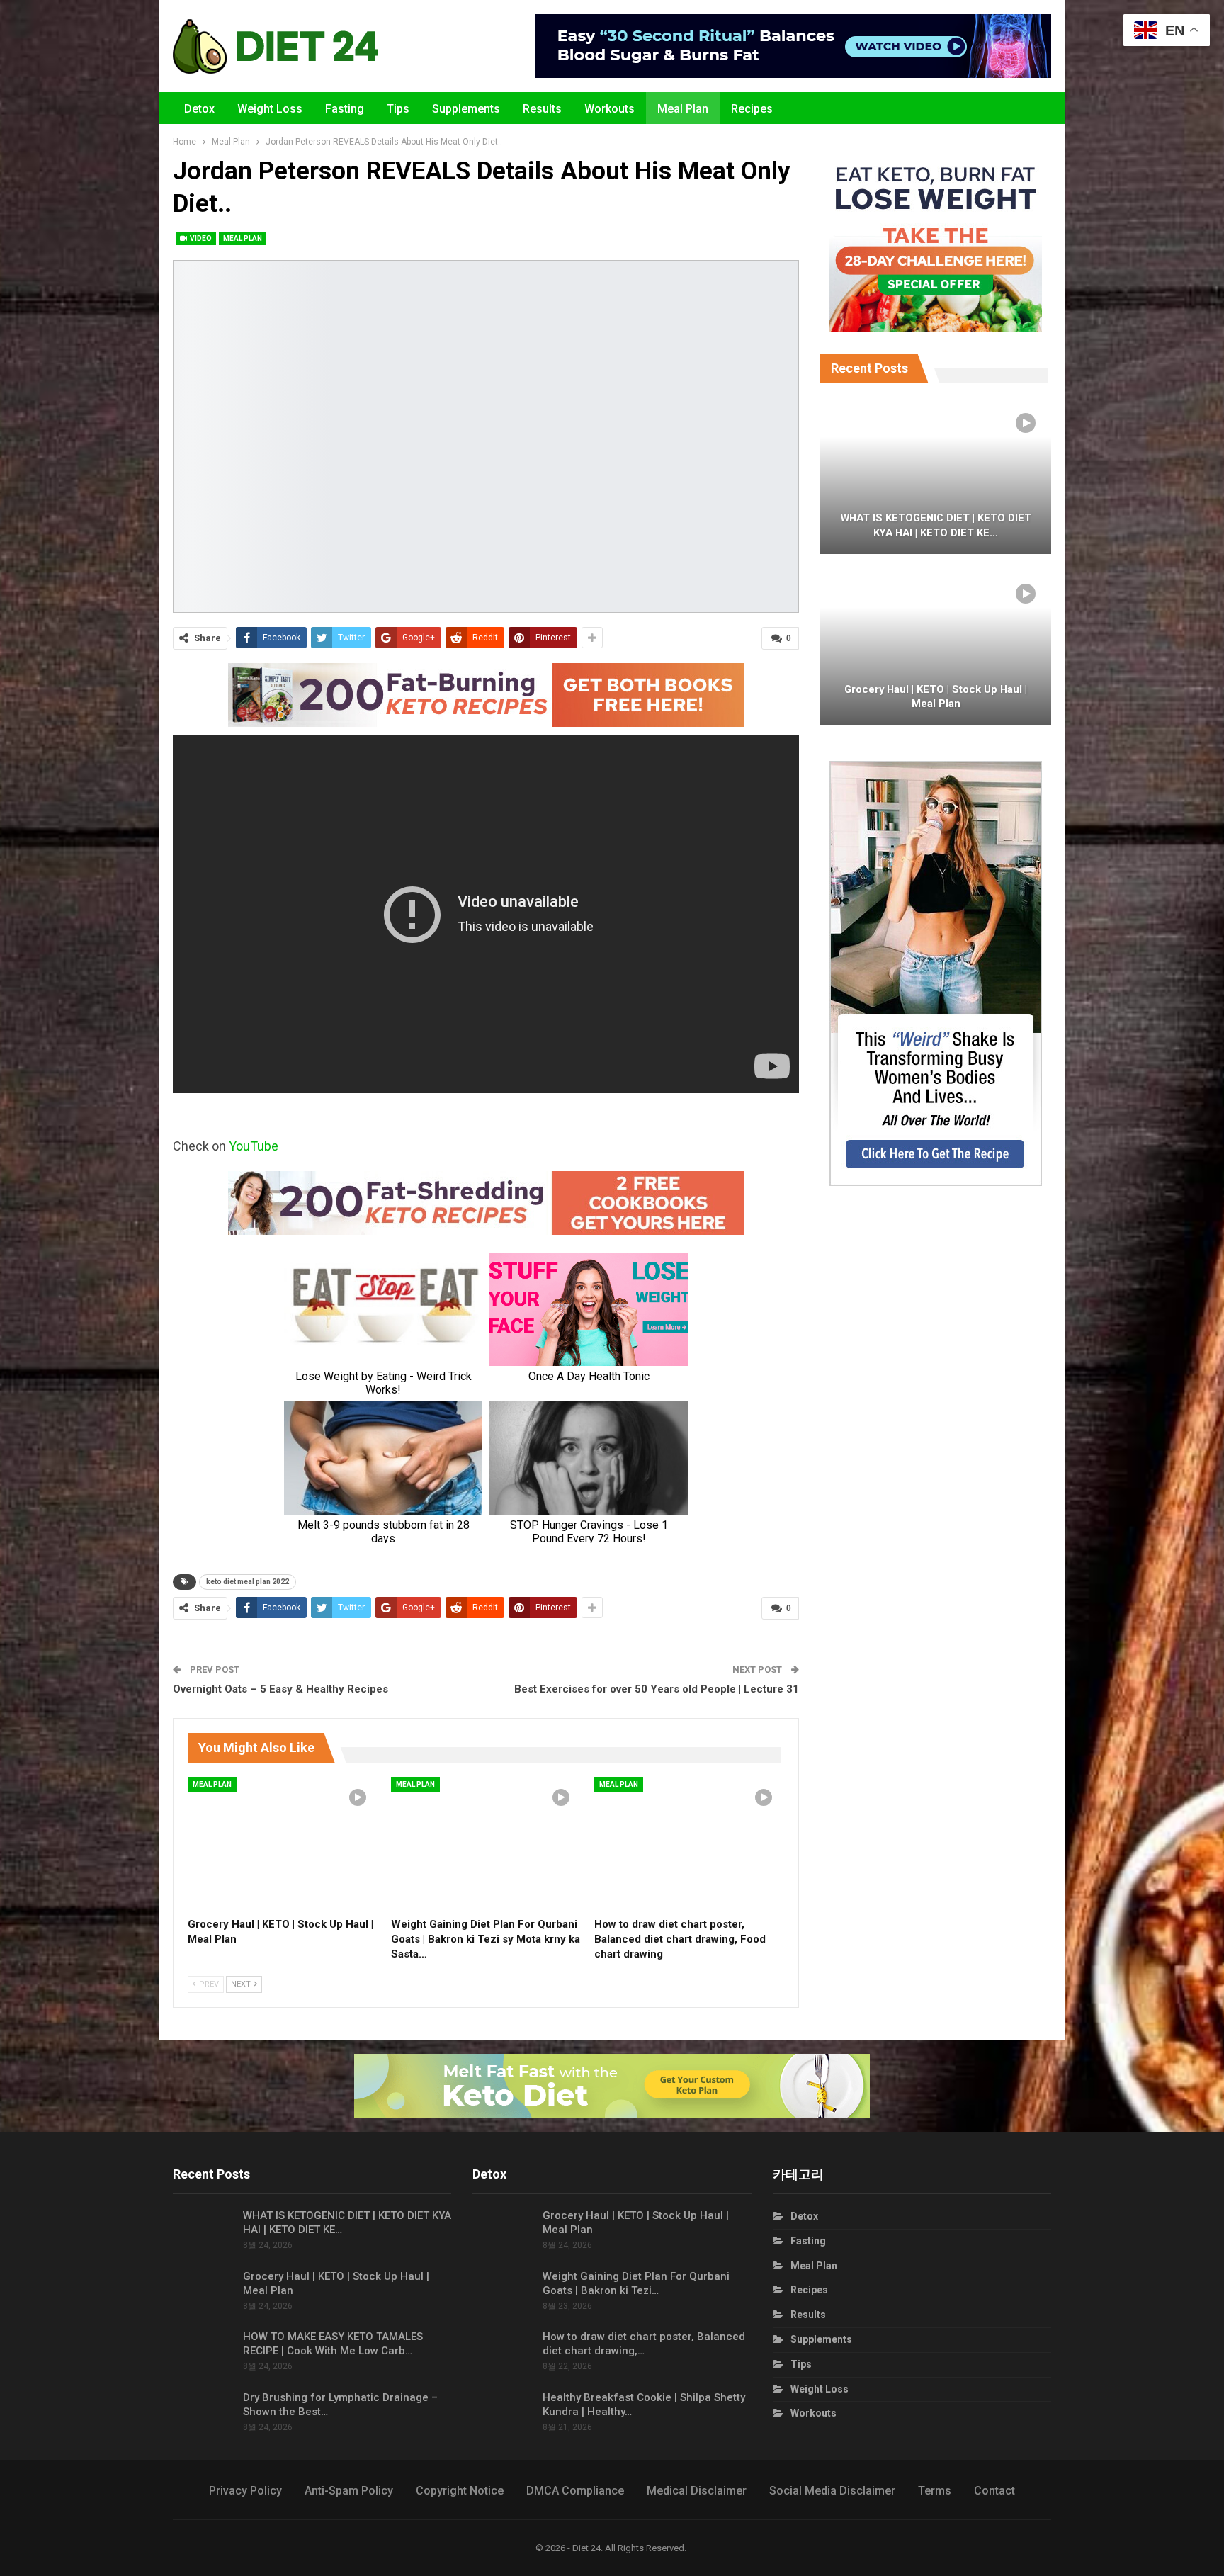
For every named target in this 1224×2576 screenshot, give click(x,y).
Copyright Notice (460, 2491)
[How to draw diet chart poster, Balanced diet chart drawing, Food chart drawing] (690, 1843)
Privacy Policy (245, 2491)
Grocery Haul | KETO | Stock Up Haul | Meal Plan (936, 697)
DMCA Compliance (575, 2491)
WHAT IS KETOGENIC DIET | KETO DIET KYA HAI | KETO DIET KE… (936, 525)
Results (542, 109)
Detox (199, 109)
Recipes (752, 109)
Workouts (610, 109)
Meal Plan (683, 109)
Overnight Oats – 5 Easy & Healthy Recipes (280, 1689)
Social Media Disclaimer (832, 2491)
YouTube (254, 1146)
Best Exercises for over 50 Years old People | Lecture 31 (657, 1689)
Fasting (345, 109)
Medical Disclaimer (697, 2491)
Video (200, 238)
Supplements (466, 109)
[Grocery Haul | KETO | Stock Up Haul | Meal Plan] (283, 1843)
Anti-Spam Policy (349, 2491)
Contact (994, 2491)
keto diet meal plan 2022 (248, 1582)
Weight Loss (270, 109)
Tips (398, 109)
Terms (935, 2491)
